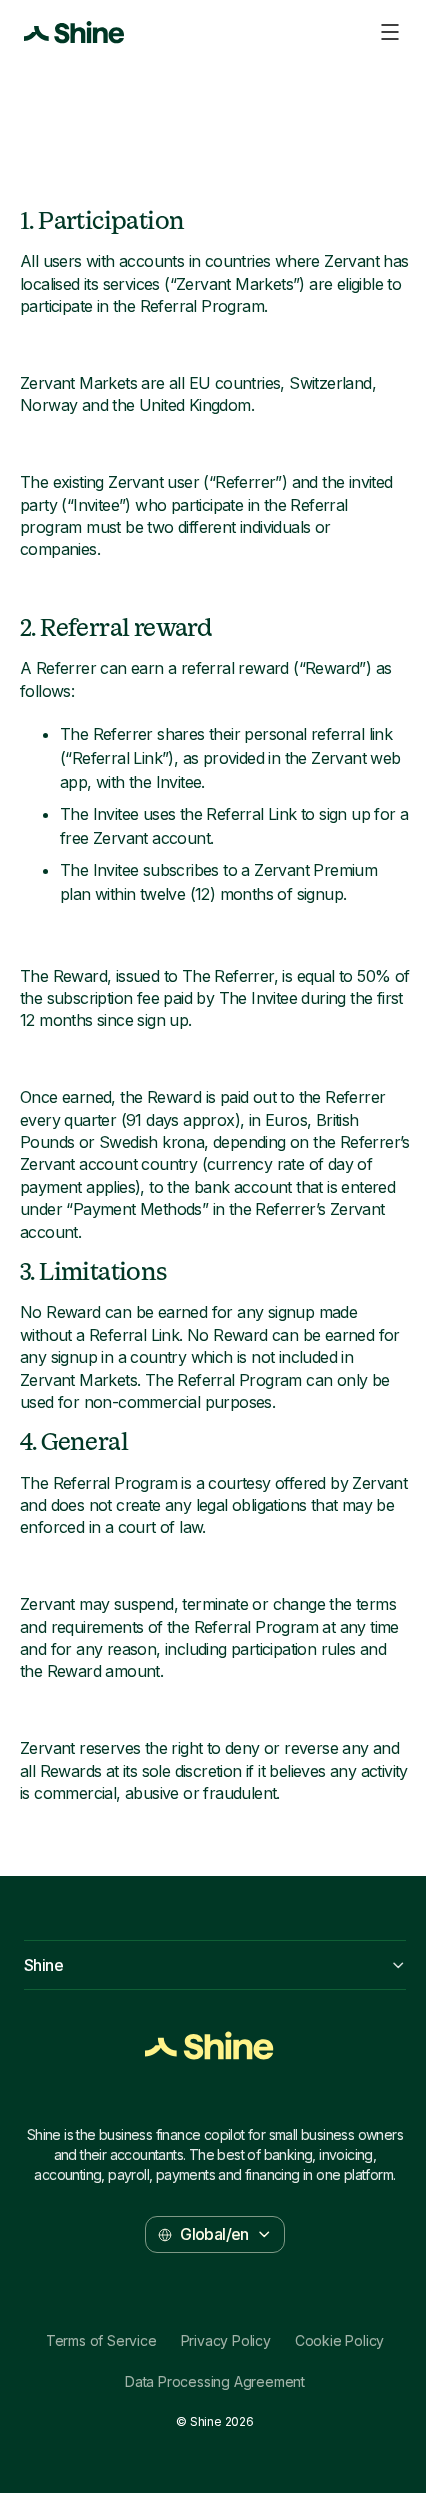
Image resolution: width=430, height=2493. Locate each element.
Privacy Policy (226, 2341)
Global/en (214, 2234)
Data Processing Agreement (215, 2382)
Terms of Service (101, 2341)
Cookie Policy (339, 2341)
